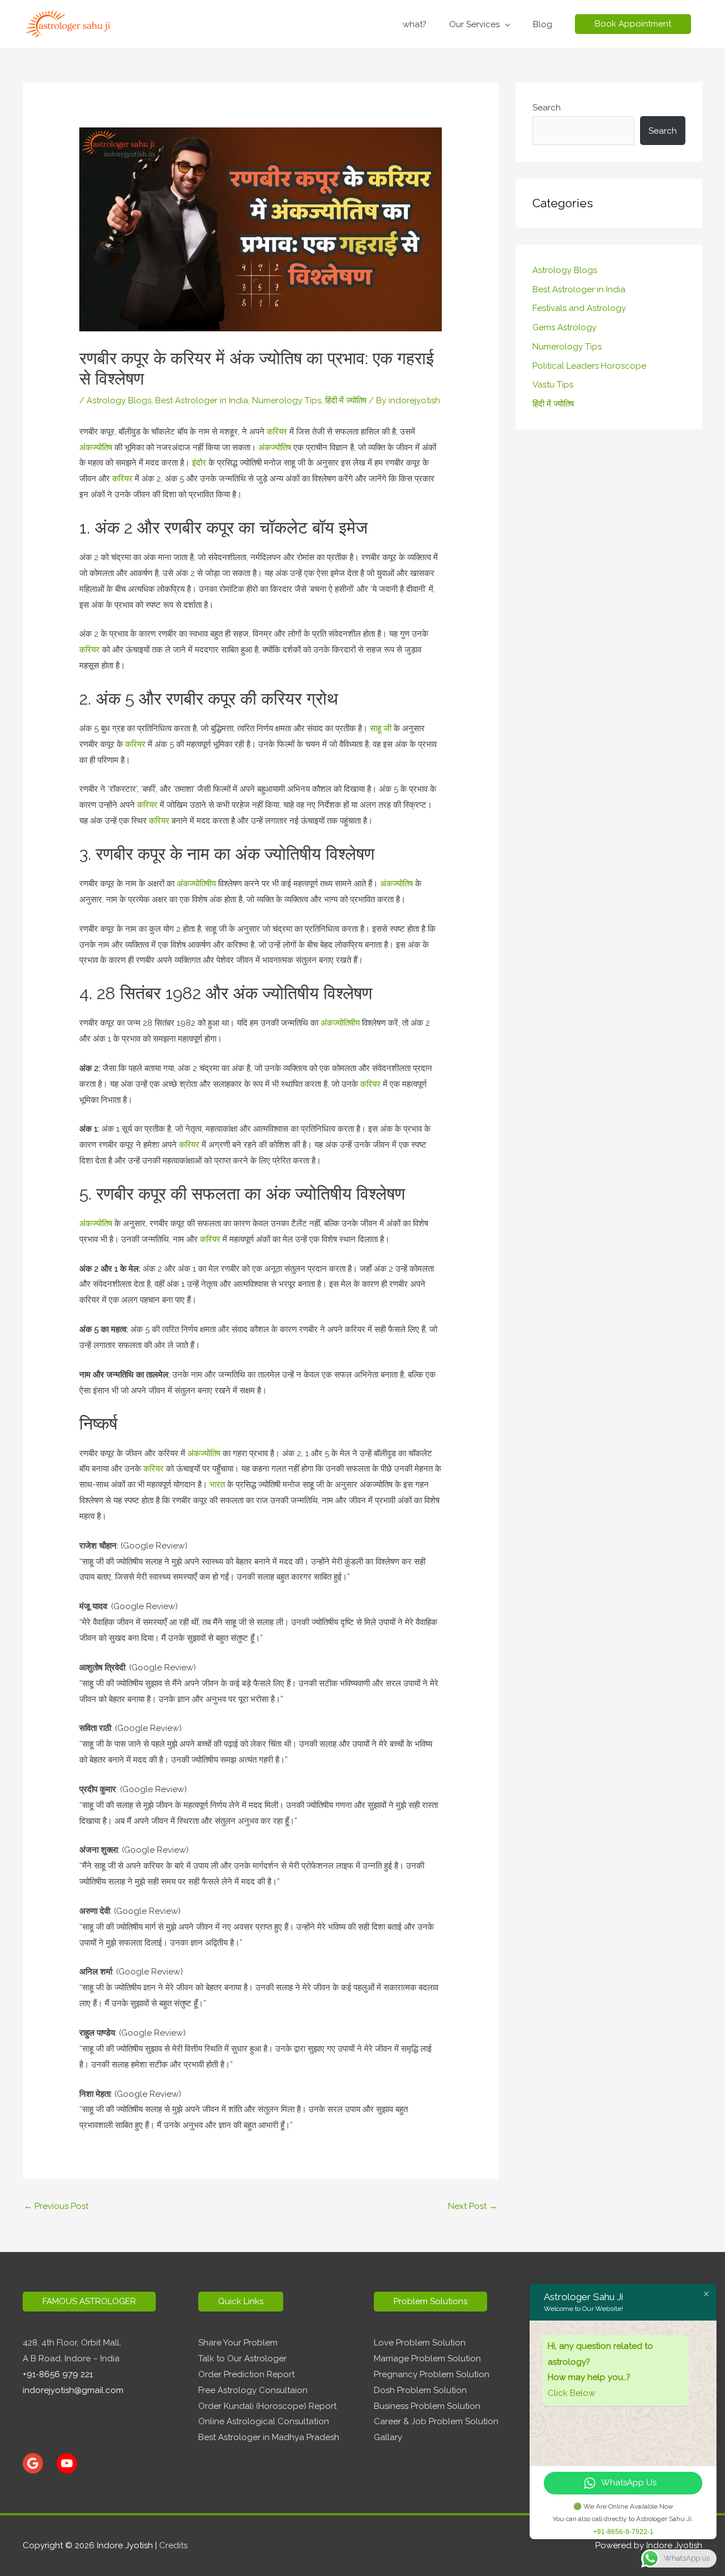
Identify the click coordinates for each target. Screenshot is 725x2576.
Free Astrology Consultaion (253, 2390)
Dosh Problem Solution (420, 2390)
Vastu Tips (553, 385)
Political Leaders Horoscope (589, 366)
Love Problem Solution (420, 2343)
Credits (173, 2545)
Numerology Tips (287, 400)
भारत (218, 1485)
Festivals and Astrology (579, 308)
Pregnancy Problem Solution (432, 2374)
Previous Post (56, 2206)
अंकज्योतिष (97, 447)
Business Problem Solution (427, 2406)
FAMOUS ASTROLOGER (89, 2301)
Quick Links (241, 2301)
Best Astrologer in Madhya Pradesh (269, 2437)
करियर (277, 432)
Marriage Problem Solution (427, 2359)
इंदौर (199, 463)
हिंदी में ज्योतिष (346, 400)
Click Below (572, 2393)
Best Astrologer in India (202, 400)
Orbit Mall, (101, 2343)
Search (547, 108)
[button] (633, 24)
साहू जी (381, 728)
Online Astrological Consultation (264, 2421)
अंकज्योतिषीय (197, 884)
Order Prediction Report (246, 2374)
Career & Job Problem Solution (436, 2421)
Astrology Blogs (119, 400)
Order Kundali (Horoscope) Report (267, 2406)
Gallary (388, 2437)
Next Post (473, 2206)
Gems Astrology (564, 327)
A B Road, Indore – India (71, 2359)
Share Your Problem (238, 2343)
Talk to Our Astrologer (242, 2359)
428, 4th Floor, (52, 2343)
